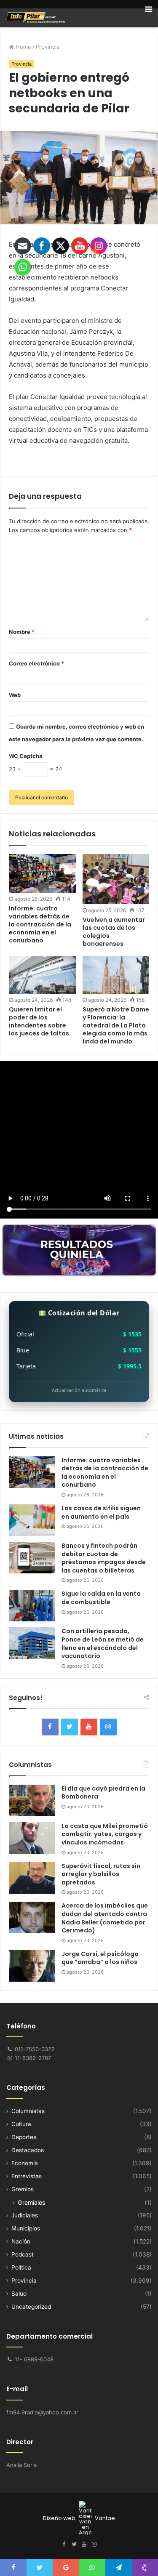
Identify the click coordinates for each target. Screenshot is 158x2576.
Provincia (48, 47)
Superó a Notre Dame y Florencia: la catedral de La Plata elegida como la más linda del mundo (116, 1025)
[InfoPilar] (36, 18)
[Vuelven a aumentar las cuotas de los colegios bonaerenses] (116, 879)
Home (23, 47)
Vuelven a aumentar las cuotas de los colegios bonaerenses (114, 932)
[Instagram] (108, 1727)
